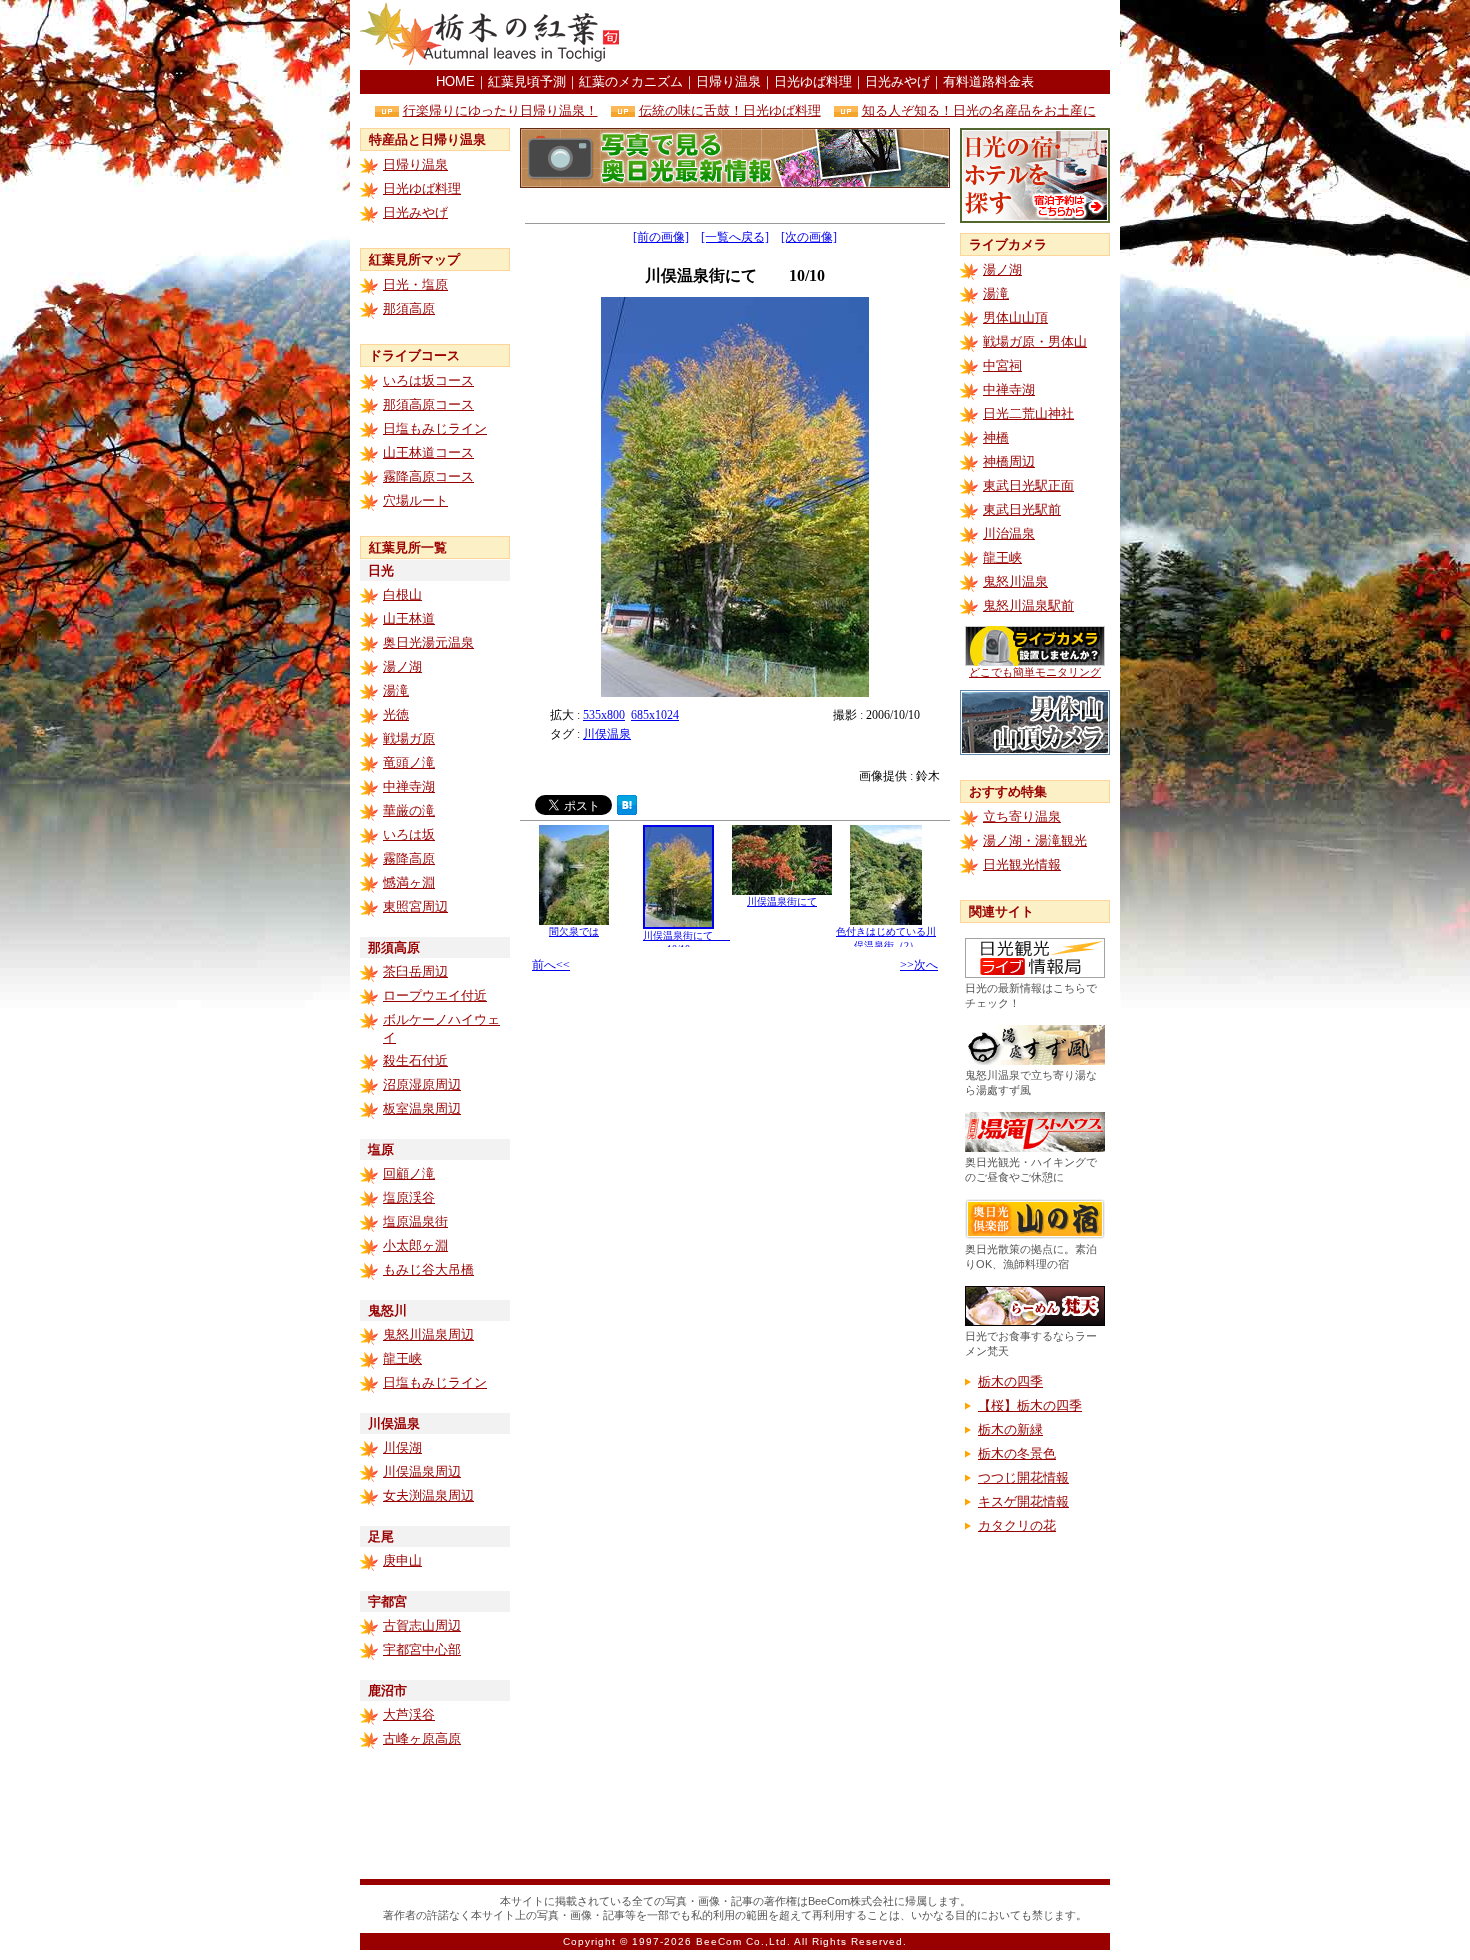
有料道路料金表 (988, 81)
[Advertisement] (876, 35)
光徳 (396, 714)
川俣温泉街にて (782, 901)
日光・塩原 (415, 284)
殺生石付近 (415, 1060)
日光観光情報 (1022, 864)
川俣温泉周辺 (422, 1471)
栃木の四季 (1010, 1381)
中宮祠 (1002, 365)
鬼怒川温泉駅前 (1028, 605)
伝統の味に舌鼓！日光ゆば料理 (730, 110)
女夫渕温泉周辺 (428, 1495)
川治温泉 (1009, 533)
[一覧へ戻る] (735, 237)
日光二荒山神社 (1028, 413)
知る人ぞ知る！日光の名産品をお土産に (979, 110)
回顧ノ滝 (409, 1173)
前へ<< (551, 965)
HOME (455, 81)
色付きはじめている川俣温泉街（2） (886, 938)
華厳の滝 (409, 810)
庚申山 (402, 1560)
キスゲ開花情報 (1023, 1501)
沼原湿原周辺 (422, 1084)
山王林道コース (428, 452)
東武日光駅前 (1022, 509)
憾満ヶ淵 (409, 882)
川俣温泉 (607, 734)
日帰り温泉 (728, 81)
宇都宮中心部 (422, 1649)
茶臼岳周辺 (415, 971)
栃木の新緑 (1010, 1429)
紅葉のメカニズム (631, 81)
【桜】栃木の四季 (1030, 1405)
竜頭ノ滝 (409, 762)
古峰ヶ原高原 (422, 1738)
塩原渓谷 (409, 1197)
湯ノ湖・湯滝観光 (1035, 840)
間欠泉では (574, 931)
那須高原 (409, 308)
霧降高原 (409, 858)
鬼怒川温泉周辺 (428, 1334)
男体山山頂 (1015, 317)
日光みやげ (897, 81)
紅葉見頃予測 (527, 81)
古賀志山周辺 (422, 1625)
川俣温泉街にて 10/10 (688, 942)
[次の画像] (809, 237)
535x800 (604, 715)
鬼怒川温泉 (1015, 581)
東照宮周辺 (415, 906)
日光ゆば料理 (813, 81)
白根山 (402, 594)
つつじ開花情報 (1023, 1477)
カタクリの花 (1017, 1525)
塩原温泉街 (415, 1221)
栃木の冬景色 (1017, 1453)
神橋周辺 (1009, 461)
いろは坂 (409, 834)
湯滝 (396, 690)
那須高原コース (428, 404)
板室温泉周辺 (422, 1108)
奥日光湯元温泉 (428, 642)
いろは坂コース (428, 380)
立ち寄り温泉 (1022, 816)
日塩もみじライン (435, 428)
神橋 (996, 437)
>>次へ (919, 965)
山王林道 (409, 618)
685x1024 (655, 715)
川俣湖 (402, 1447)
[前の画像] (661, 237)
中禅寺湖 (409, 786)
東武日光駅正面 (1028, 485)
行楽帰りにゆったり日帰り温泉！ (500, 110)
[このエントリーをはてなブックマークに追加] (627, 809)
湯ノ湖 (402, 666)
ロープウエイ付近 (435, 995)
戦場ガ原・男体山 (1035, 341)
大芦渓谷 (409, 1714)
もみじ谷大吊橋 (428, 1269)
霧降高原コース (428, 476)
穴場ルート (415, 500)
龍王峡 (402, 1358)
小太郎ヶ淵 (415, 1245)
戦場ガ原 (409, 738)
